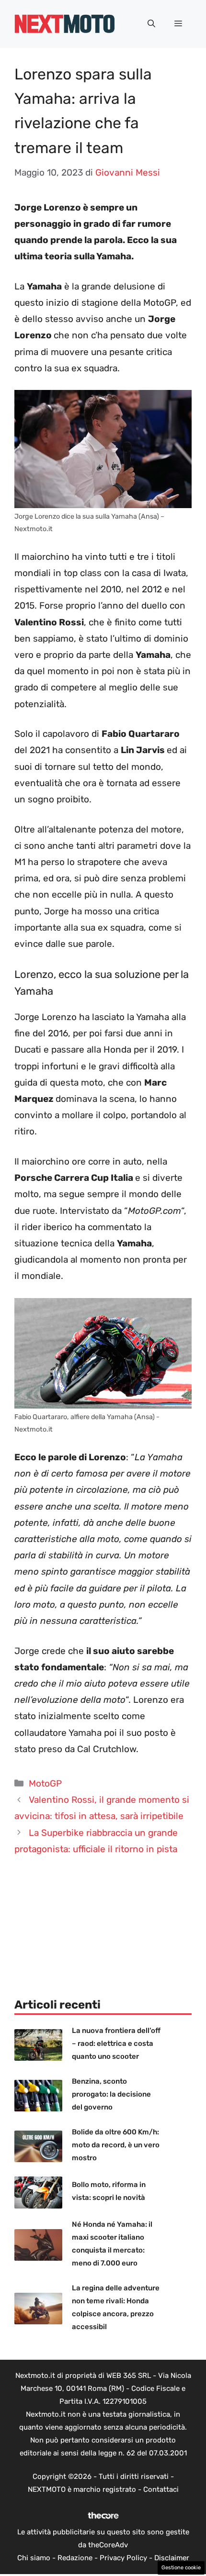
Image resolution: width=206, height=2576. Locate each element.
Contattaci (161, 2489)
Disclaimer (172, 2558)
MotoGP (45, 1783)
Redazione (75, 2558)
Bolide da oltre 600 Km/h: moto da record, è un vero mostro (116, 2145)
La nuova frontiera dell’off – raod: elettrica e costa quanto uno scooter (116, 2043)
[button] (151, 24)
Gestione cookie (181, 2568)
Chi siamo (34, 2558)
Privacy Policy (123, 2558)
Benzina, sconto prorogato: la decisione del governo (111, 2094)
